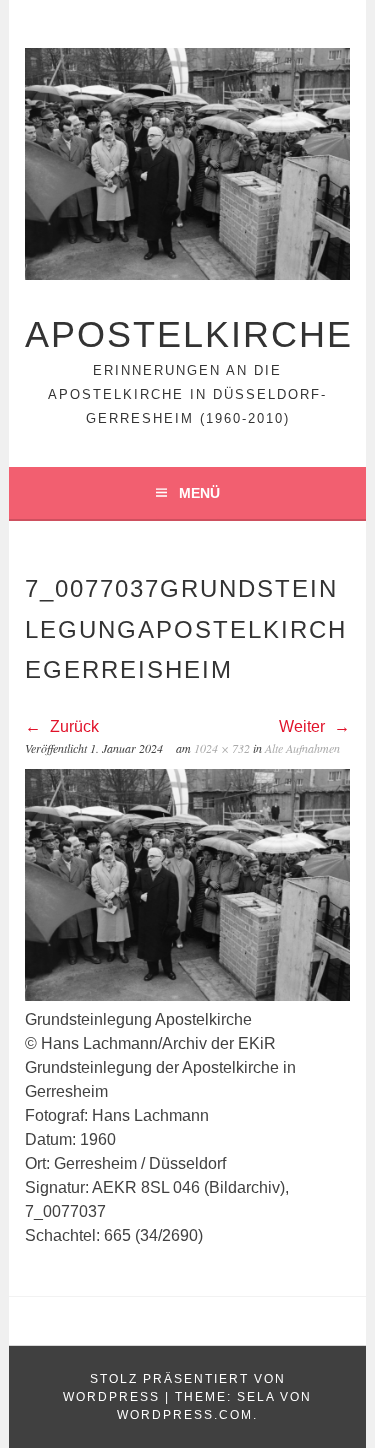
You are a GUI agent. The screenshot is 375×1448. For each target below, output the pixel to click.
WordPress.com (185, 1415)
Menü (199, 493)
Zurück (72, 726)
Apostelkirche (189, 334)
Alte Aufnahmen (302, 748)
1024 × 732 (222, 748)
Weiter (304, 726)
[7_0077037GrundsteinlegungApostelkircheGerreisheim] (187, 995)
